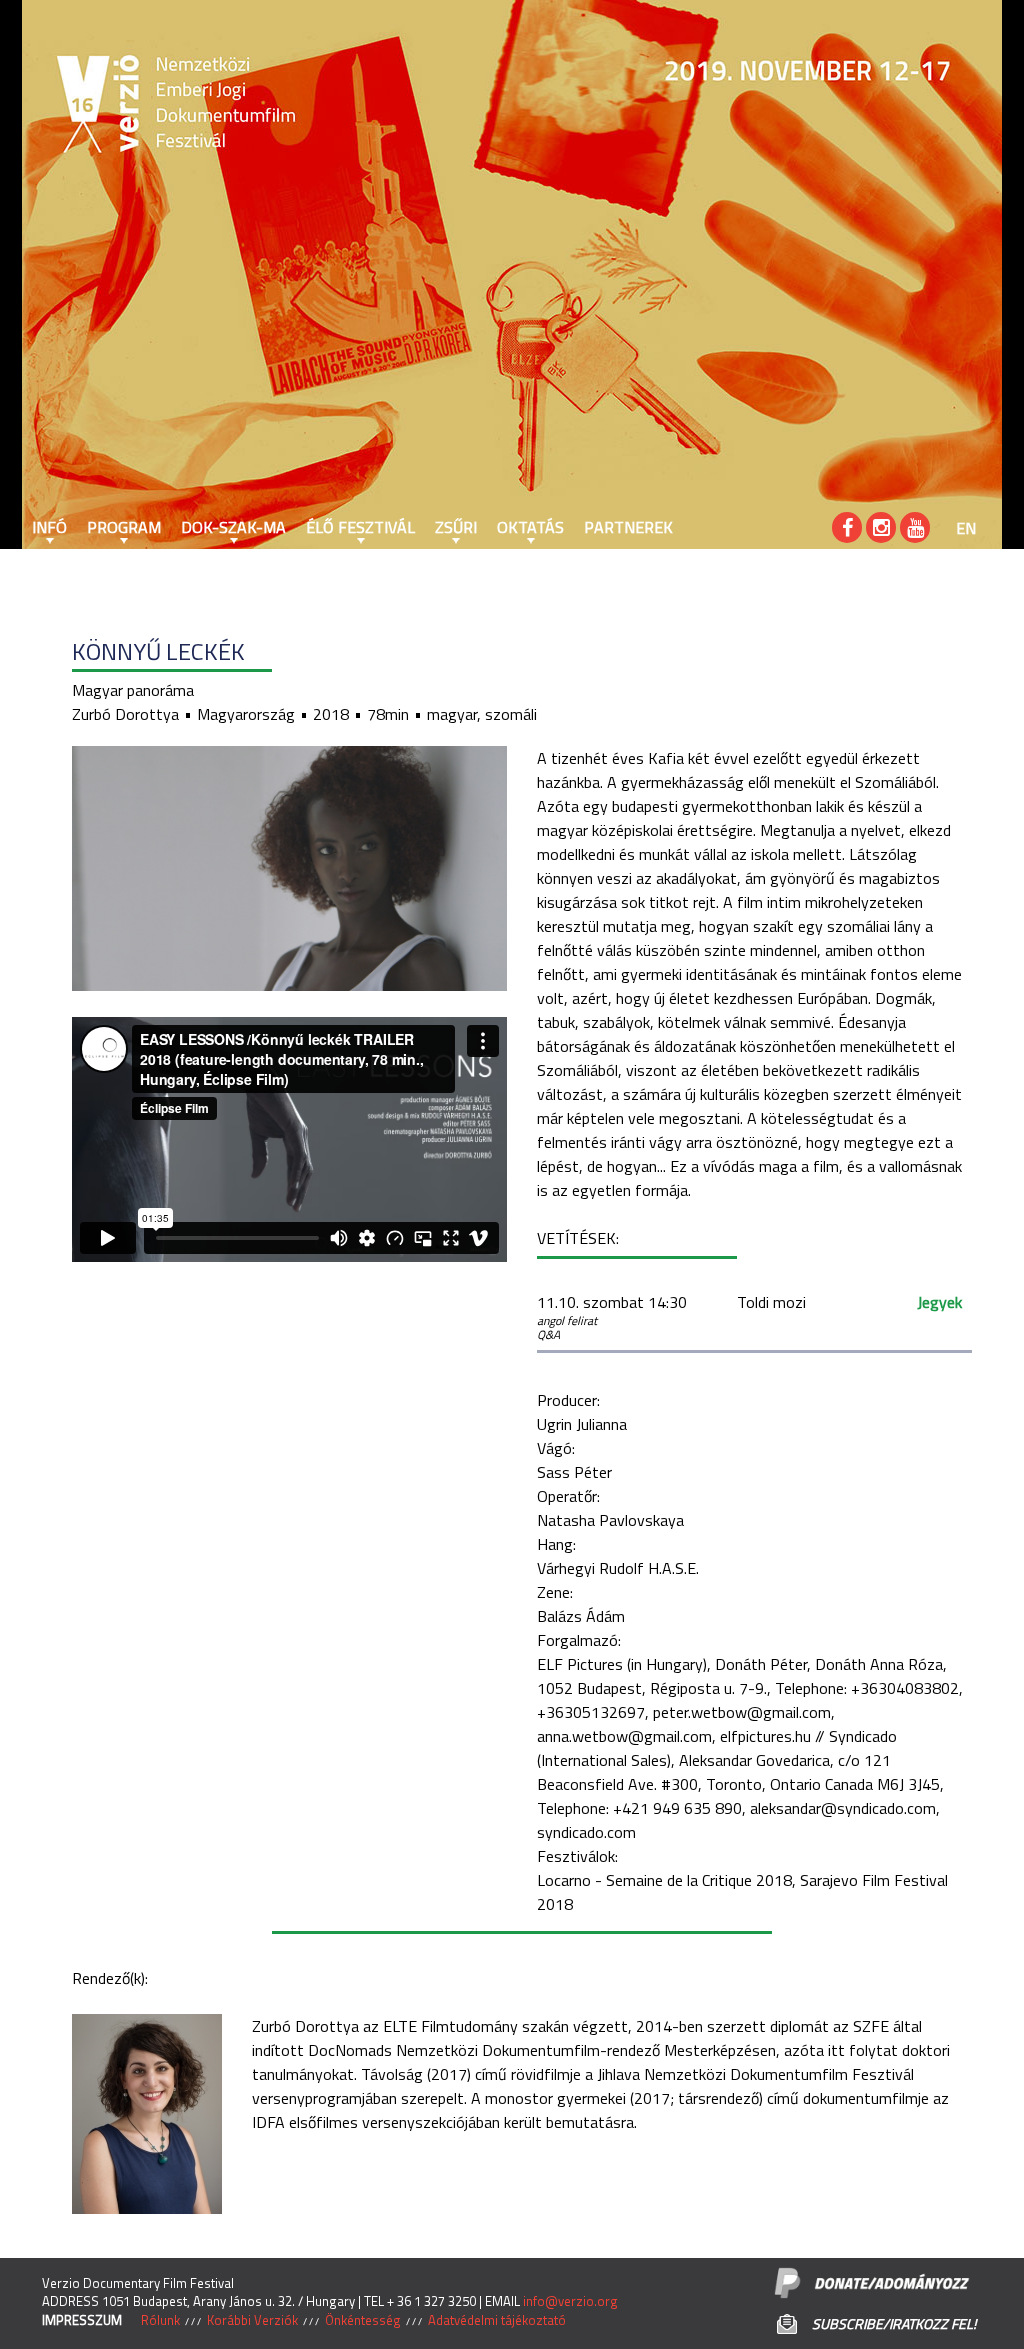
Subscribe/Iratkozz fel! (894, 2323)
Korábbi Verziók (252, 2320)
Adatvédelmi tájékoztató (497, 2320)
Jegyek (939, 1302)
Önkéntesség (363, 2320)
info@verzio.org (570, 2301)
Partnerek (628, 527)
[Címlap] (82, 105)
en (966, 528)
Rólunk (160, 2320)
